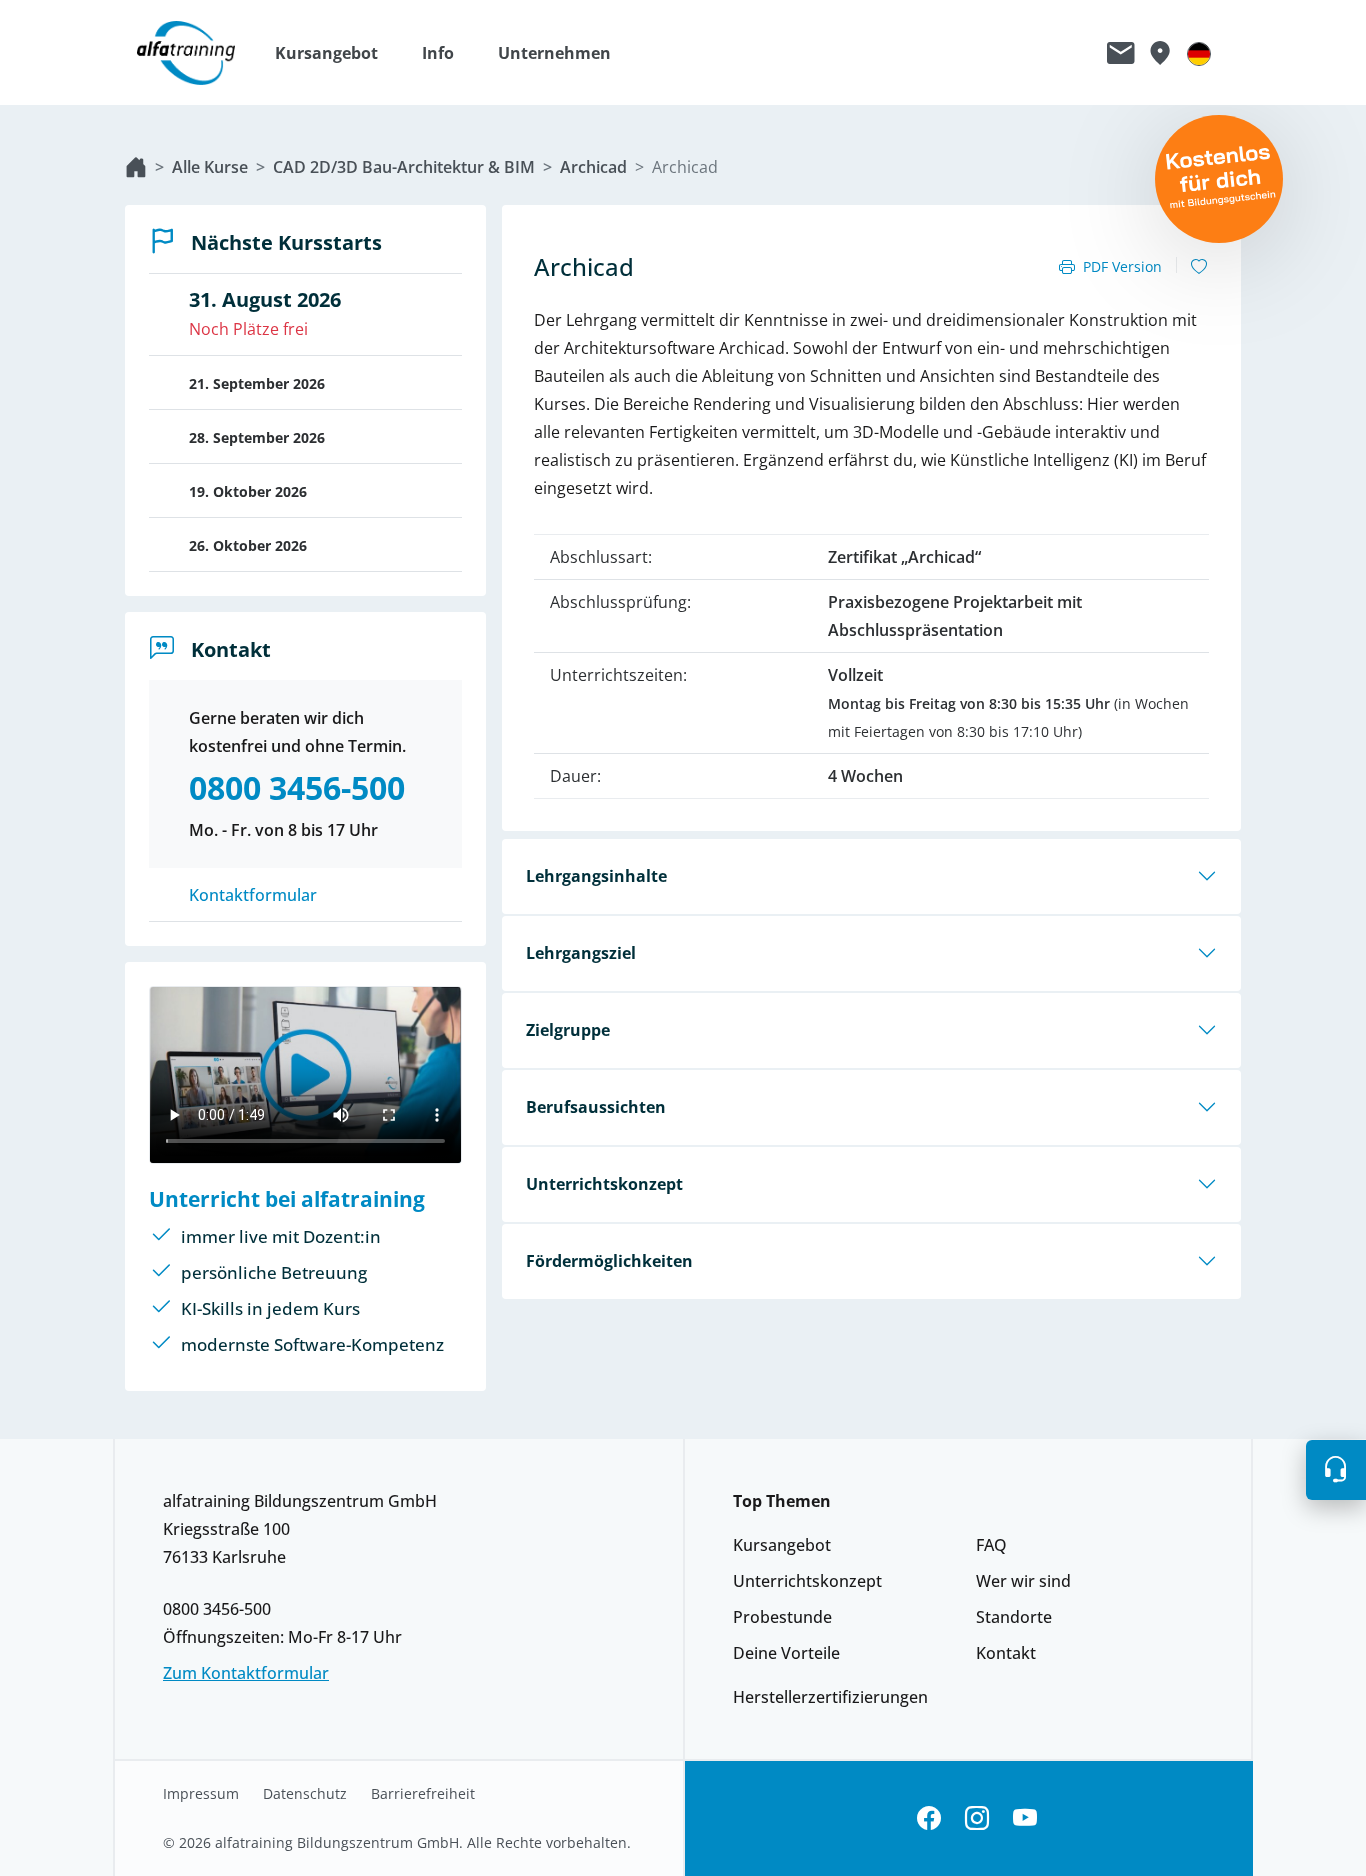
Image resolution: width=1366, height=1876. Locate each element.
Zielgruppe (568, 1030)
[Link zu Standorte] (1159, 53)
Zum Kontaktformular (246, 1673)
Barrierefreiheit (423, 1794)
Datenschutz (305, 1794)
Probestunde (782, 1617)
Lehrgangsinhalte (596, 876)
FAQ (991, 1545)
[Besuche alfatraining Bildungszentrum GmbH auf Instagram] (977, 1818)
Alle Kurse (210, 167)
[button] (336, 53)
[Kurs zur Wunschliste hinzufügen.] (1199, 267)
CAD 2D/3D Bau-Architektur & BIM (404, 167)
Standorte (1014, 1617)
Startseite (136, 167)
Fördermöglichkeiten (609, 1261)
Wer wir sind (1023, 1581)
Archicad (593, 167)
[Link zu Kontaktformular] (1121, 53)
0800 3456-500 (217, 1609)
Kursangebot (782, 1545)
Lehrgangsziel (581, 953)
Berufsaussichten (596, 1107)
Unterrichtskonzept (604, 1184)
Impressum (201, 1794)
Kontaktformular (253, 895)
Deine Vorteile (786, 1653)
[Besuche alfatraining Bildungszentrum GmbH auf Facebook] (929, 1818)
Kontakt (1006, 1653)
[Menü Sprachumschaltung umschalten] (1199, 53)
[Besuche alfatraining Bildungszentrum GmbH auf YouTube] (1025, 1818)
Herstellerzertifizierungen (830, 1697)
